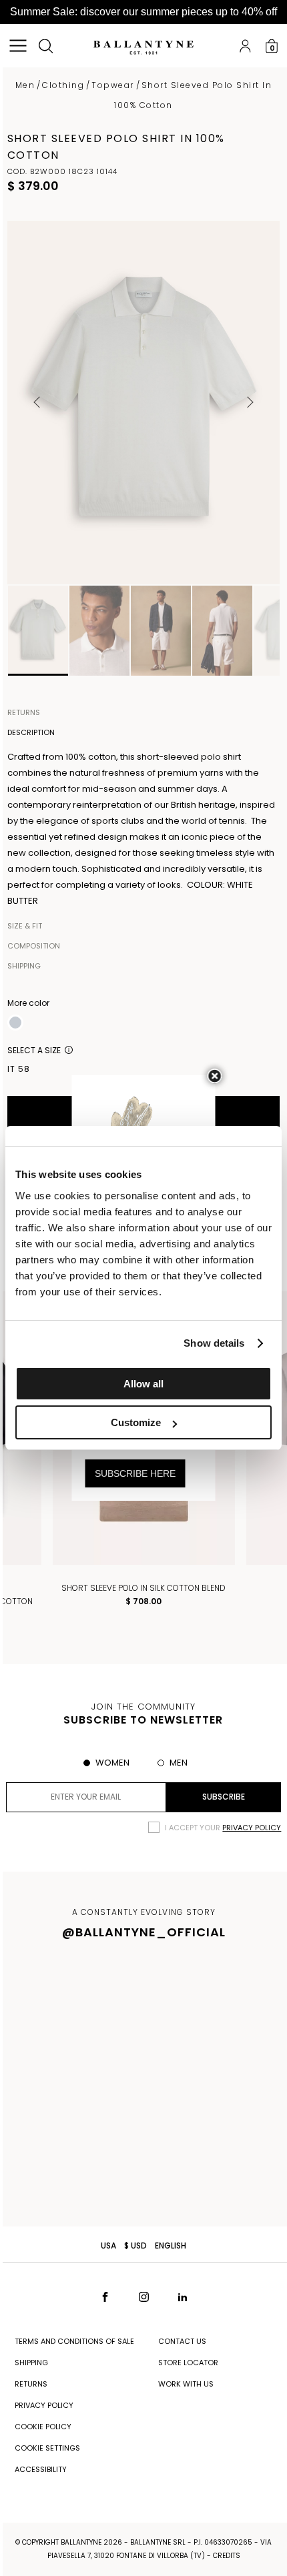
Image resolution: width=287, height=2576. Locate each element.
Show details (214, 1343)
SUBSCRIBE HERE (135, 1473)
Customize (136, 1422)
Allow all (143, 1384)
